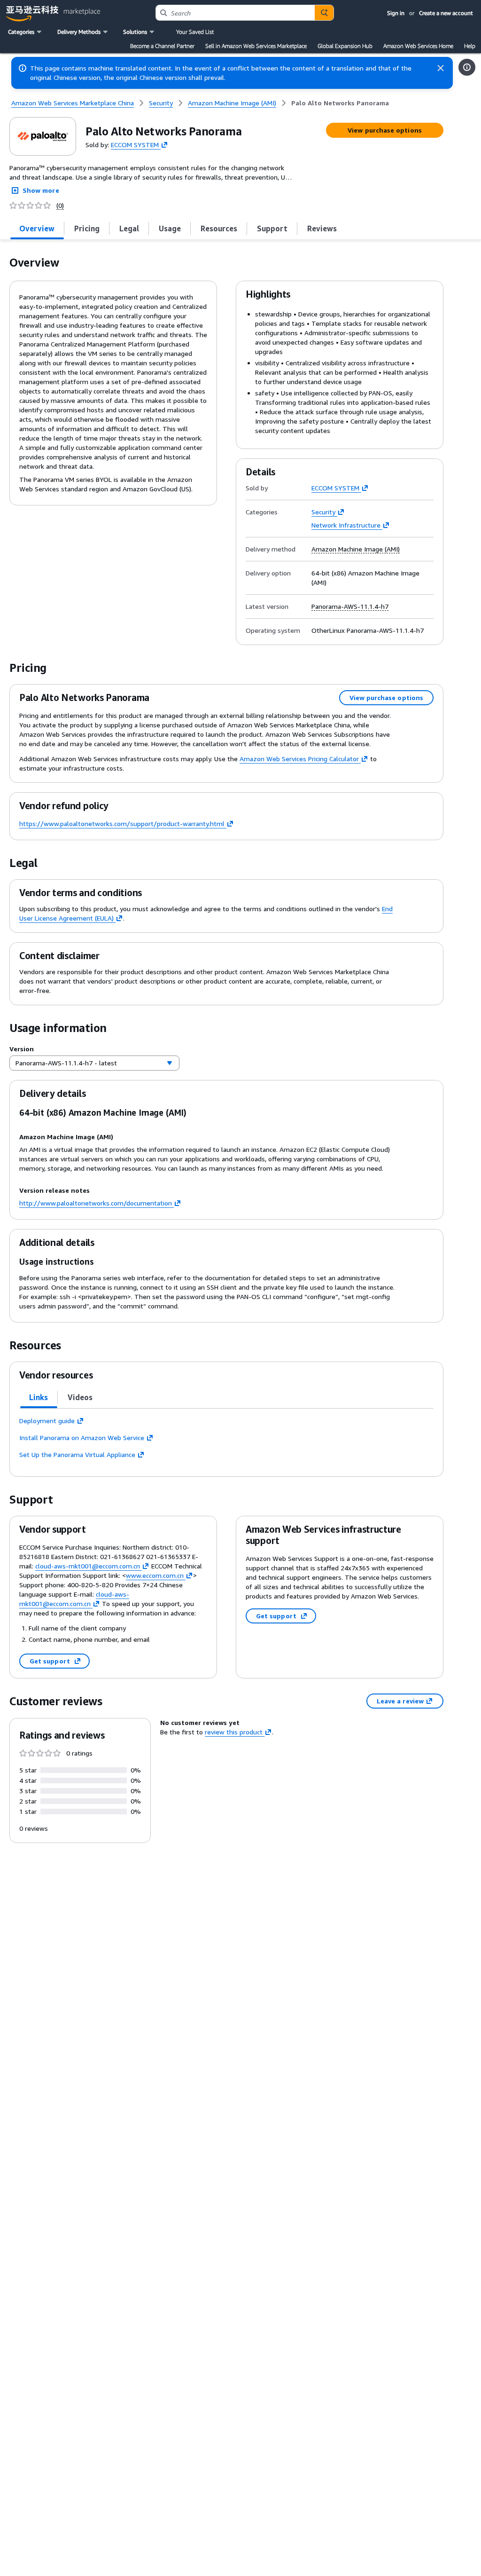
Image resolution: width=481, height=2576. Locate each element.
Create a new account (446, 13)
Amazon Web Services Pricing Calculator (299, 759)
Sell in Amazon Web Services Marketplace (256, 46)
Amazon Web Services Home (418, 46)
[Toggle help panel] (467, 67)
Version (22, 1049)
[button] (26, 32)
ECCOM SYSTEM (135, 144)
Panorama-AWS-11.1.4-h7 (350, 607)
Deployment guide (47, 1421)
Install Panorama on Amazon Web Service (82, 1438)
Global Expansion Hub (345, 46)
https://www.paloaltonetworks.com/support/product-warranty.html (122, 823)
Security (323, 512)
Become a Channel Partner (162, 46)
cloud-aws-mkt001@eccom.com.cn (88, 1566)
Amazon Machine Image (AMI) (356, 549)
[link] (340, 103)
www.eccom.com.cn (155, 1575)
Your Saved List (195, 32)
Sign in (396, 13)
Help (470, 46)
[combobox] (235, 13)
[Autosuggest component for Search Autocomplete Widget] (324, 13)
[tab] (37, 228)
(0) (60, 205)
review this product (234, 1732)
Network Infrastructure (346, 525)
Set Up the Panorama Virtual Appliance (77, 1454)
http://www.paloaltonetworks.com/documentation (96, 1203)
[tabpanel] (226, 1438)
